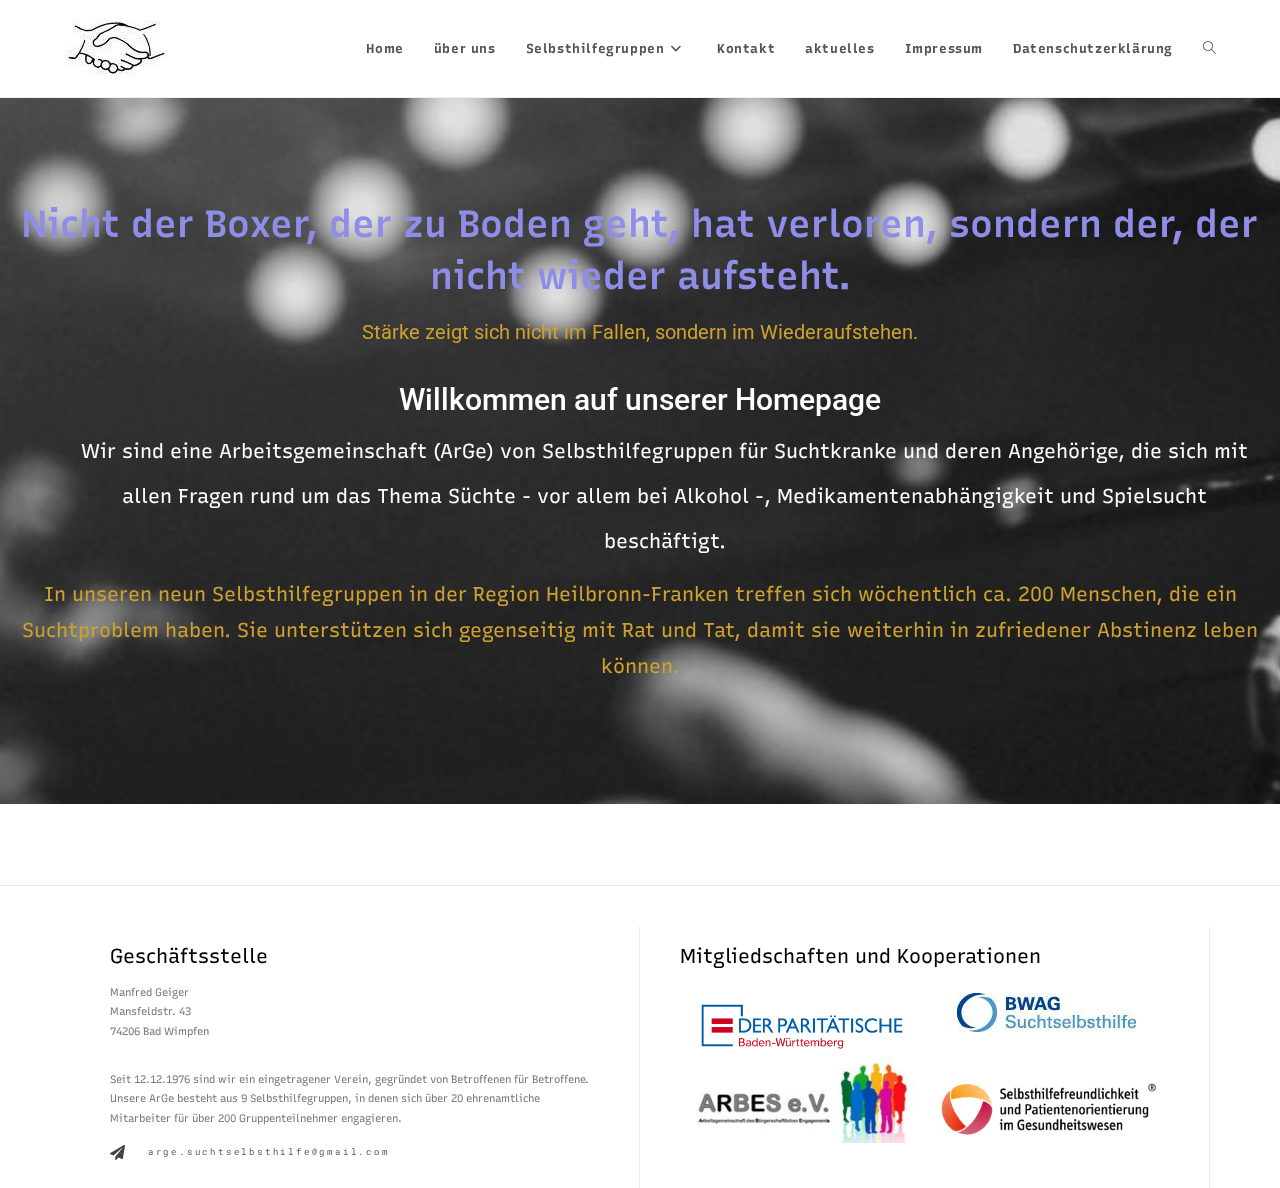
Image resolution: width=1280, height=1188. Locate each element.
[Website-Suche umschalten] (1209, 48)
